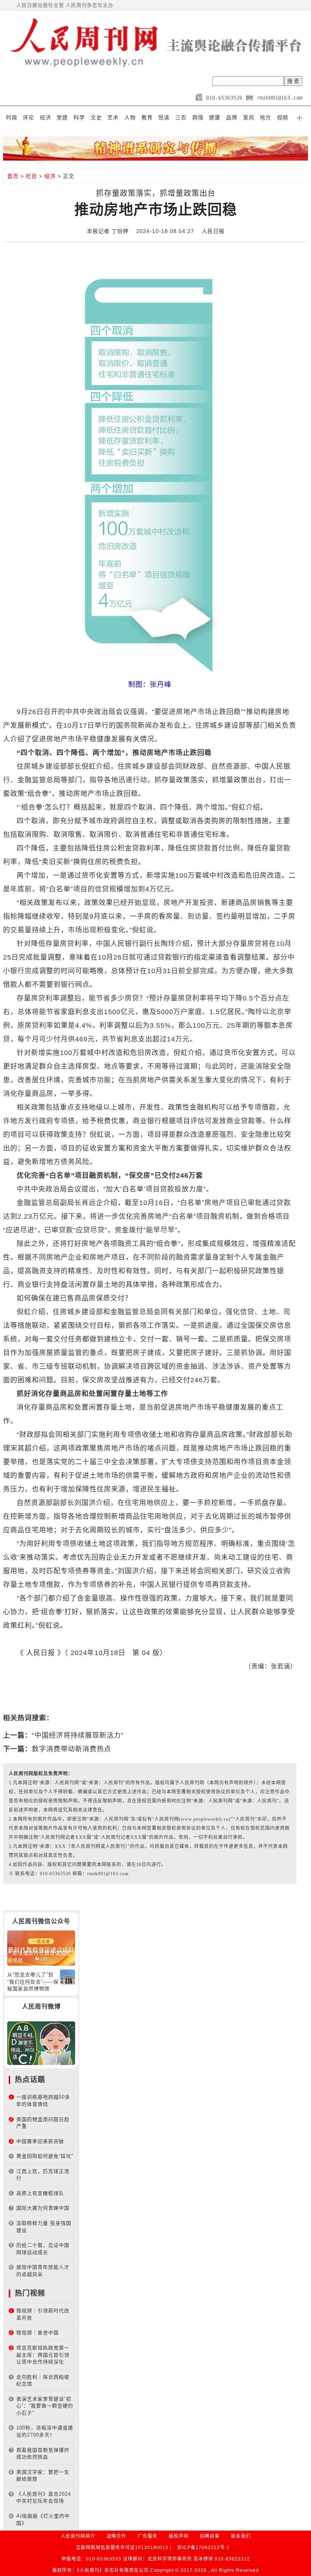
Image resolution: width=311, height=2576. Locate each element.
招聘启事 (210, 2536)
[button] (299, 117)
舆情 (198, 117)
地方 (265, 117)
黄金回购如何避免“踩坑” (45, 2156)
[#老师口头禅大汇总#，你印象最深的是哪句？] (41, 2043)
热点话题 (30, 2080)
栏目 (31, 176)
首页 (13, 176)
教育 (147, 117)
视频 (283, 117)
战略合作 (116, 2536)
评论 (28, 117)
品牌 (232, 117)
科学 (79, 117)
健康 (215, 117)
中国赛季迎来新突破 (40, 2141)
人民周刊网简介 (78, 2536)
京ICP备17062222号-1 (203, 2548)
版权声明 (179, 2536)
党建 (62, 117)
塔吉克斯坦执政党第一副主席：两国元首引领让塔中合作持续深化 (43, 2355)
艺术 (113, 117)
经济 (46, 117)
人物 (130, 117)
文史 (96, 117)
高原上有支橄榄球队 (40, 2193)
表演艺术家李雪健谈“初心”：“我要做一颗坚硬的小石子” (45, 2406)
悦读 (164, 117)
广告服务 (148, 2536)
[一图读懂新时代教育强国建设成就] (41, 1948)
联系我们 (241, 2536)
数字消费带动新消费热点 (71, 1749)
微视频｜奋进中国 (38, 2333)
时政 (12, 117)
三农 (181, 117)
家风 (249, 117)
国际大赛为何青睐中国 (43, 2208)
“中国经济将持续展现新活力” (78, 1735)
